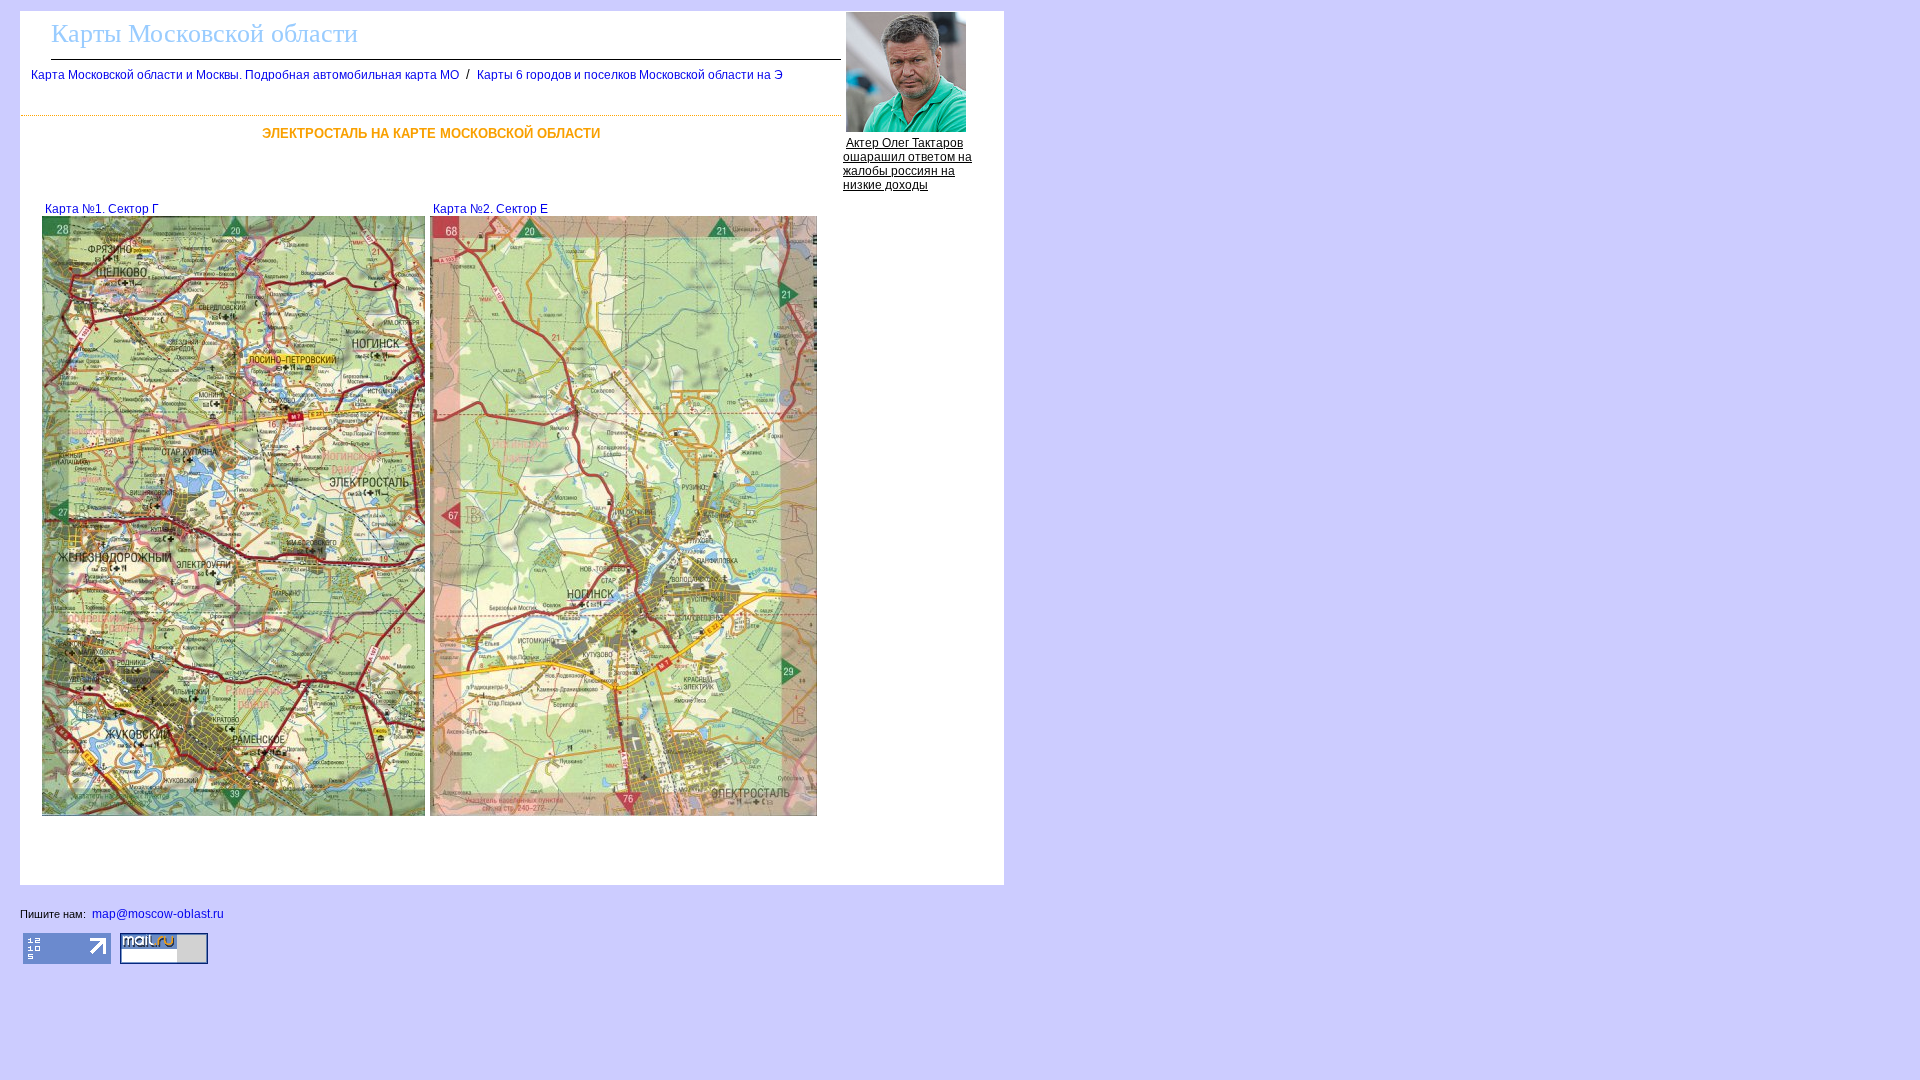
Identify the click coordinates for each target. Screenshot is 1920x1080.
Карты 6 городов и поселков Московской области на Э (630, 75)
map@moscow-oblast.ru (158, 914)
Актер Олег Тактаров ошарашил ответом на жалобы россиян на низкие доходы (907, 164)
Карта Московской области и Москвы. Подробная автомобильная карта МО (245, 75)
